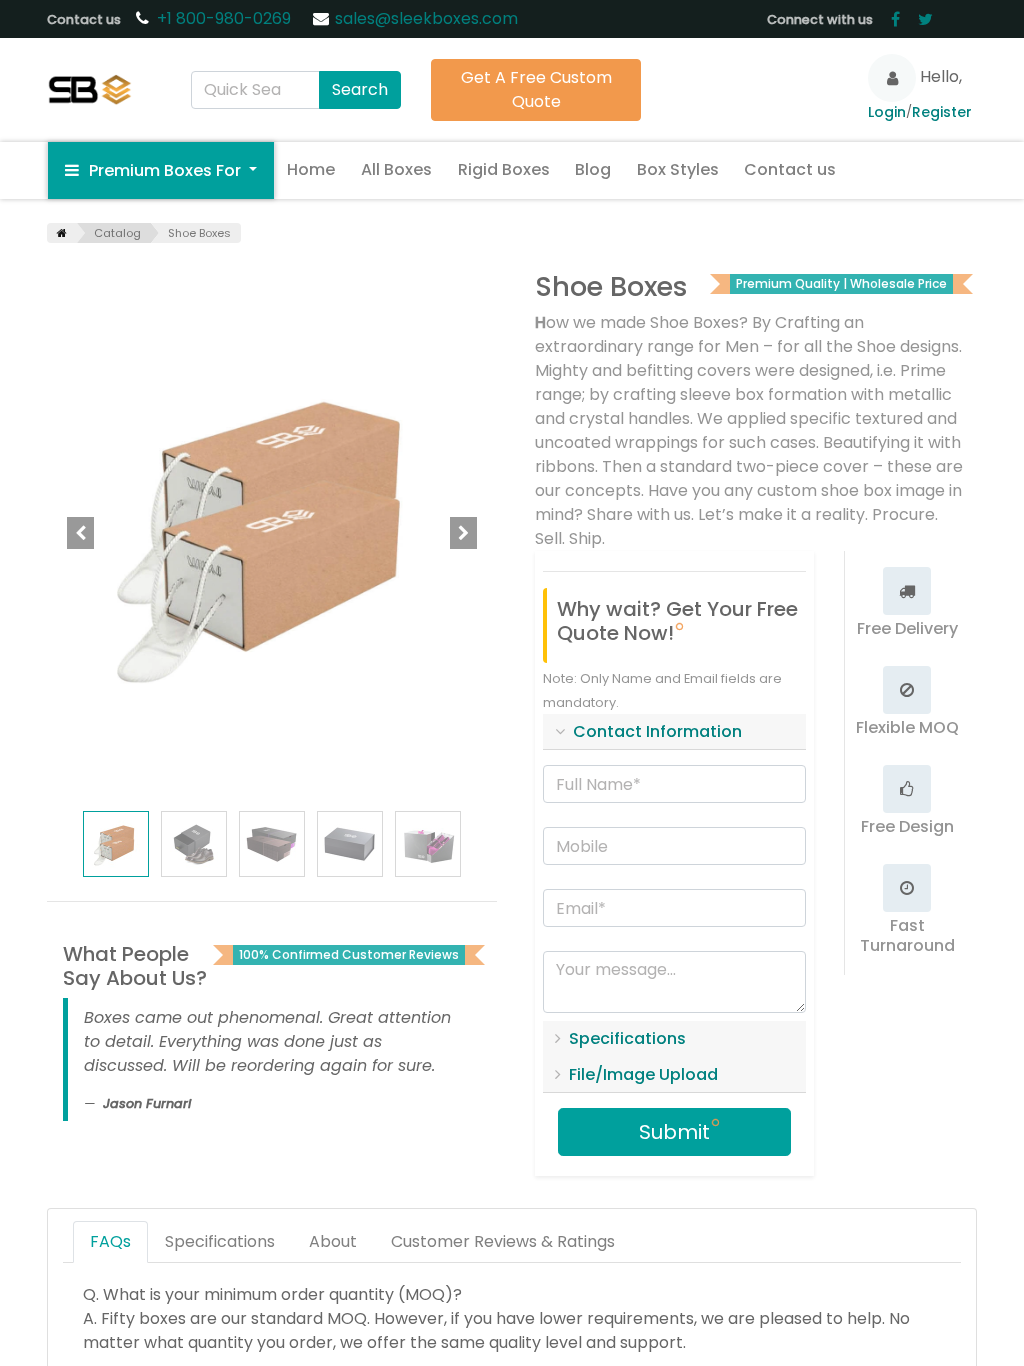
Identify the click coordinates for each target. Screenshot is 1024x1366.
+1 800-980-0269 (226, 18)
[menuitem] (312, 170)
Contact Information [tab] (657, 731)
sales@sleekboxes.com (426, 18)
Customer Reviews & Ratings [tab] (503, 1241)
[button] (81, 533)
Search (360, 89)
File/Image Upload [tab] (643, 1074)
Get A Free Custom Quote (536, 89)
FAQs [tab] (110, 1241)
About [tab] (333, 1241)
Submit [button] (674, 1132)
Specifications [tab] (627, 1038)
